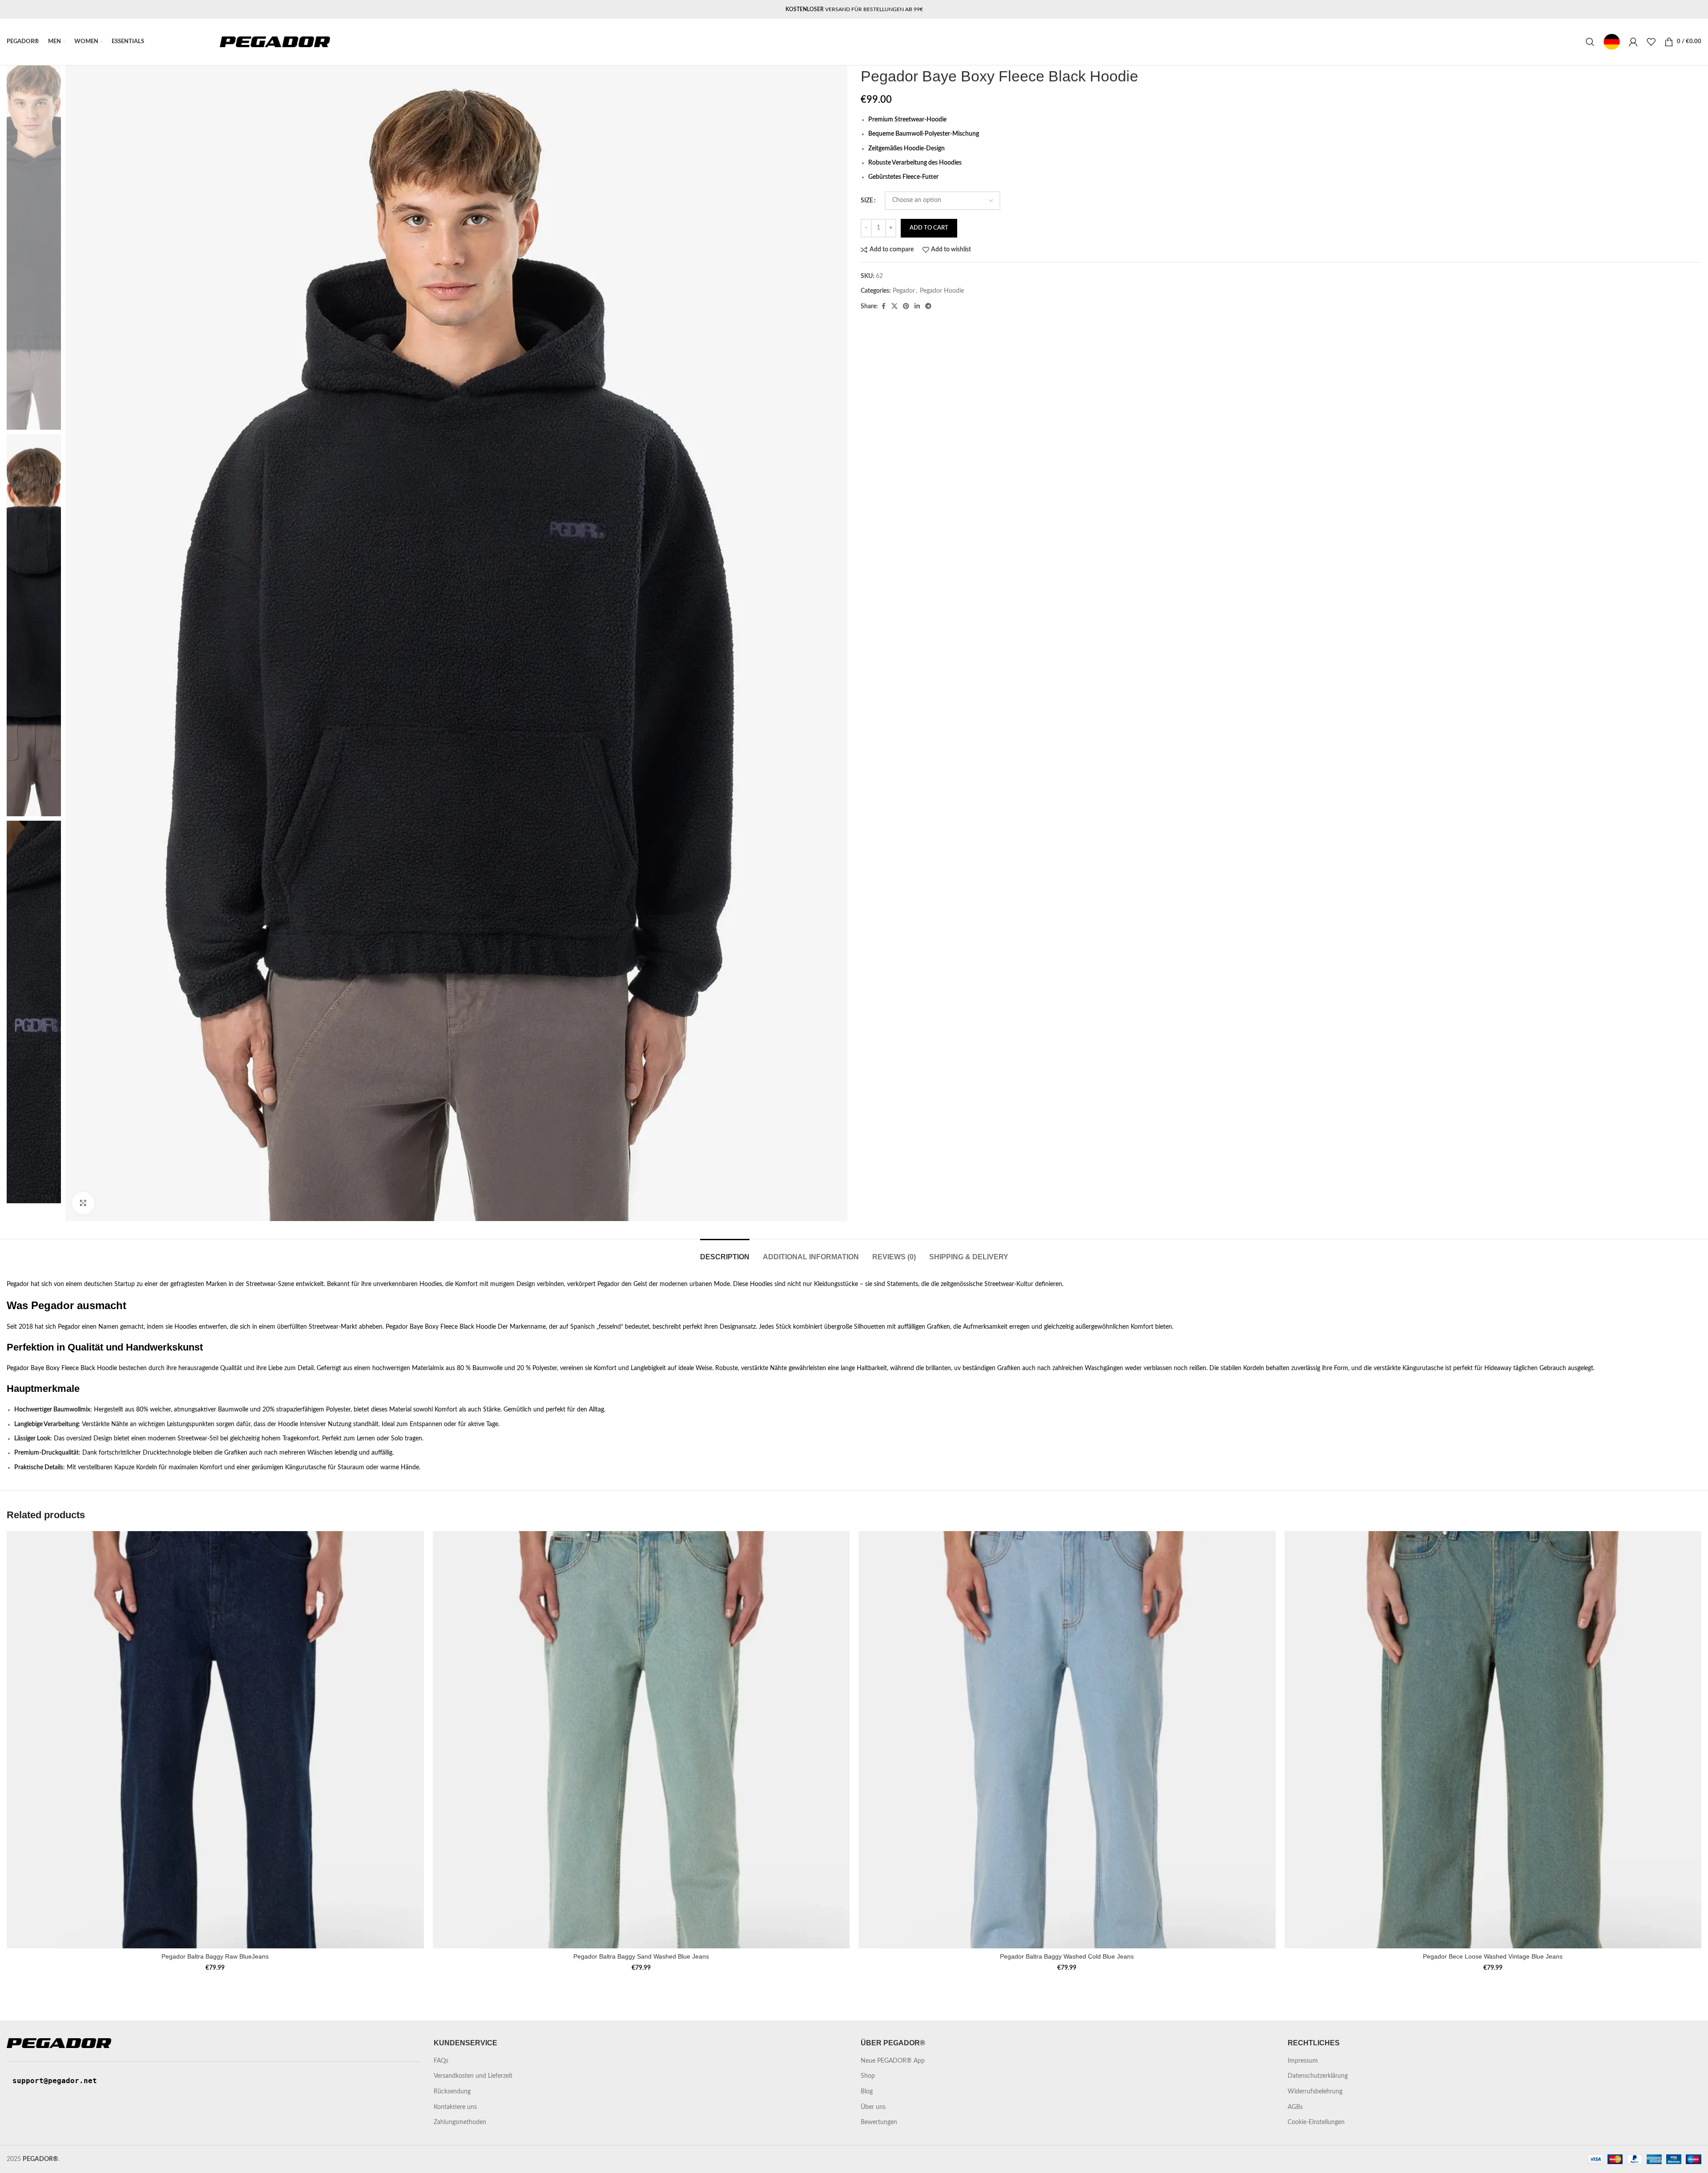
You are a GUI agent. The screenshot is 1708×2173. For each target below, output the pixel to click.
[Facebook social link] (883, 306)
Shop (868, 2076)
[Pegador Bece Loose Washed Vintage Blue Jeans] (1493, 1740)
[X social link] (894, 306)
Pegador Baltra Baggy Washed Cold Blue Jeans (1067, 1956)
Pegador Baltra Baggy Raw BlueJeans (215, 1956)
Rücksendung (452, 2092)
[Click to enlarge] (83, 1203)
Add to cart (929, 228)
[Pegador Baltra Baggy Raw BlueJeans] (215, 1740)
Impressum (1303, 2061)
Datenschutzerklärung (1318, 2076)
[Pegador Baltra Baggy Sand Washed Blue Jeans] (641, 1740)
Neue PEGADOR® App (893, 2061)
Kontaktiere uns (455, 2107)
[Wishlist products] (1651, 42)
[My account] (1633, 42)
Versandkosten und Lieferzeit (473, 2076)
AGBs (1295, 2107)
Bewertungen (879, 2122)
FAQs (441, 2061)
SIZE (867, 201)
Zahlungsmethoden (460, 2122)
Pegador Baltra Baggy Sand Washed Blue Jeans (641, 1956)
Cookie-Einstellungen (1316, 2122)
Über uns (873, 2107)
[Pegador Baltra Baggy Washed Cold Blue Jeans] (1067, 1740)
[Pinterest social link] (906, 306)
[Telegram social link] (928, 306)
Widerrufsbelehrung (1315, 2092)
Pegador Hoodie (942, 291)
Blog (867, 2092)
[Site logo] (275, 42)
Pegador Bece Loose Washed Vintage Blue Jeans (1493, 1956)
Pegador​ (904, 291)
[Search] (1590, 42)
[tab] (725, 1252)
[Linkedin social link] (917, 306)
